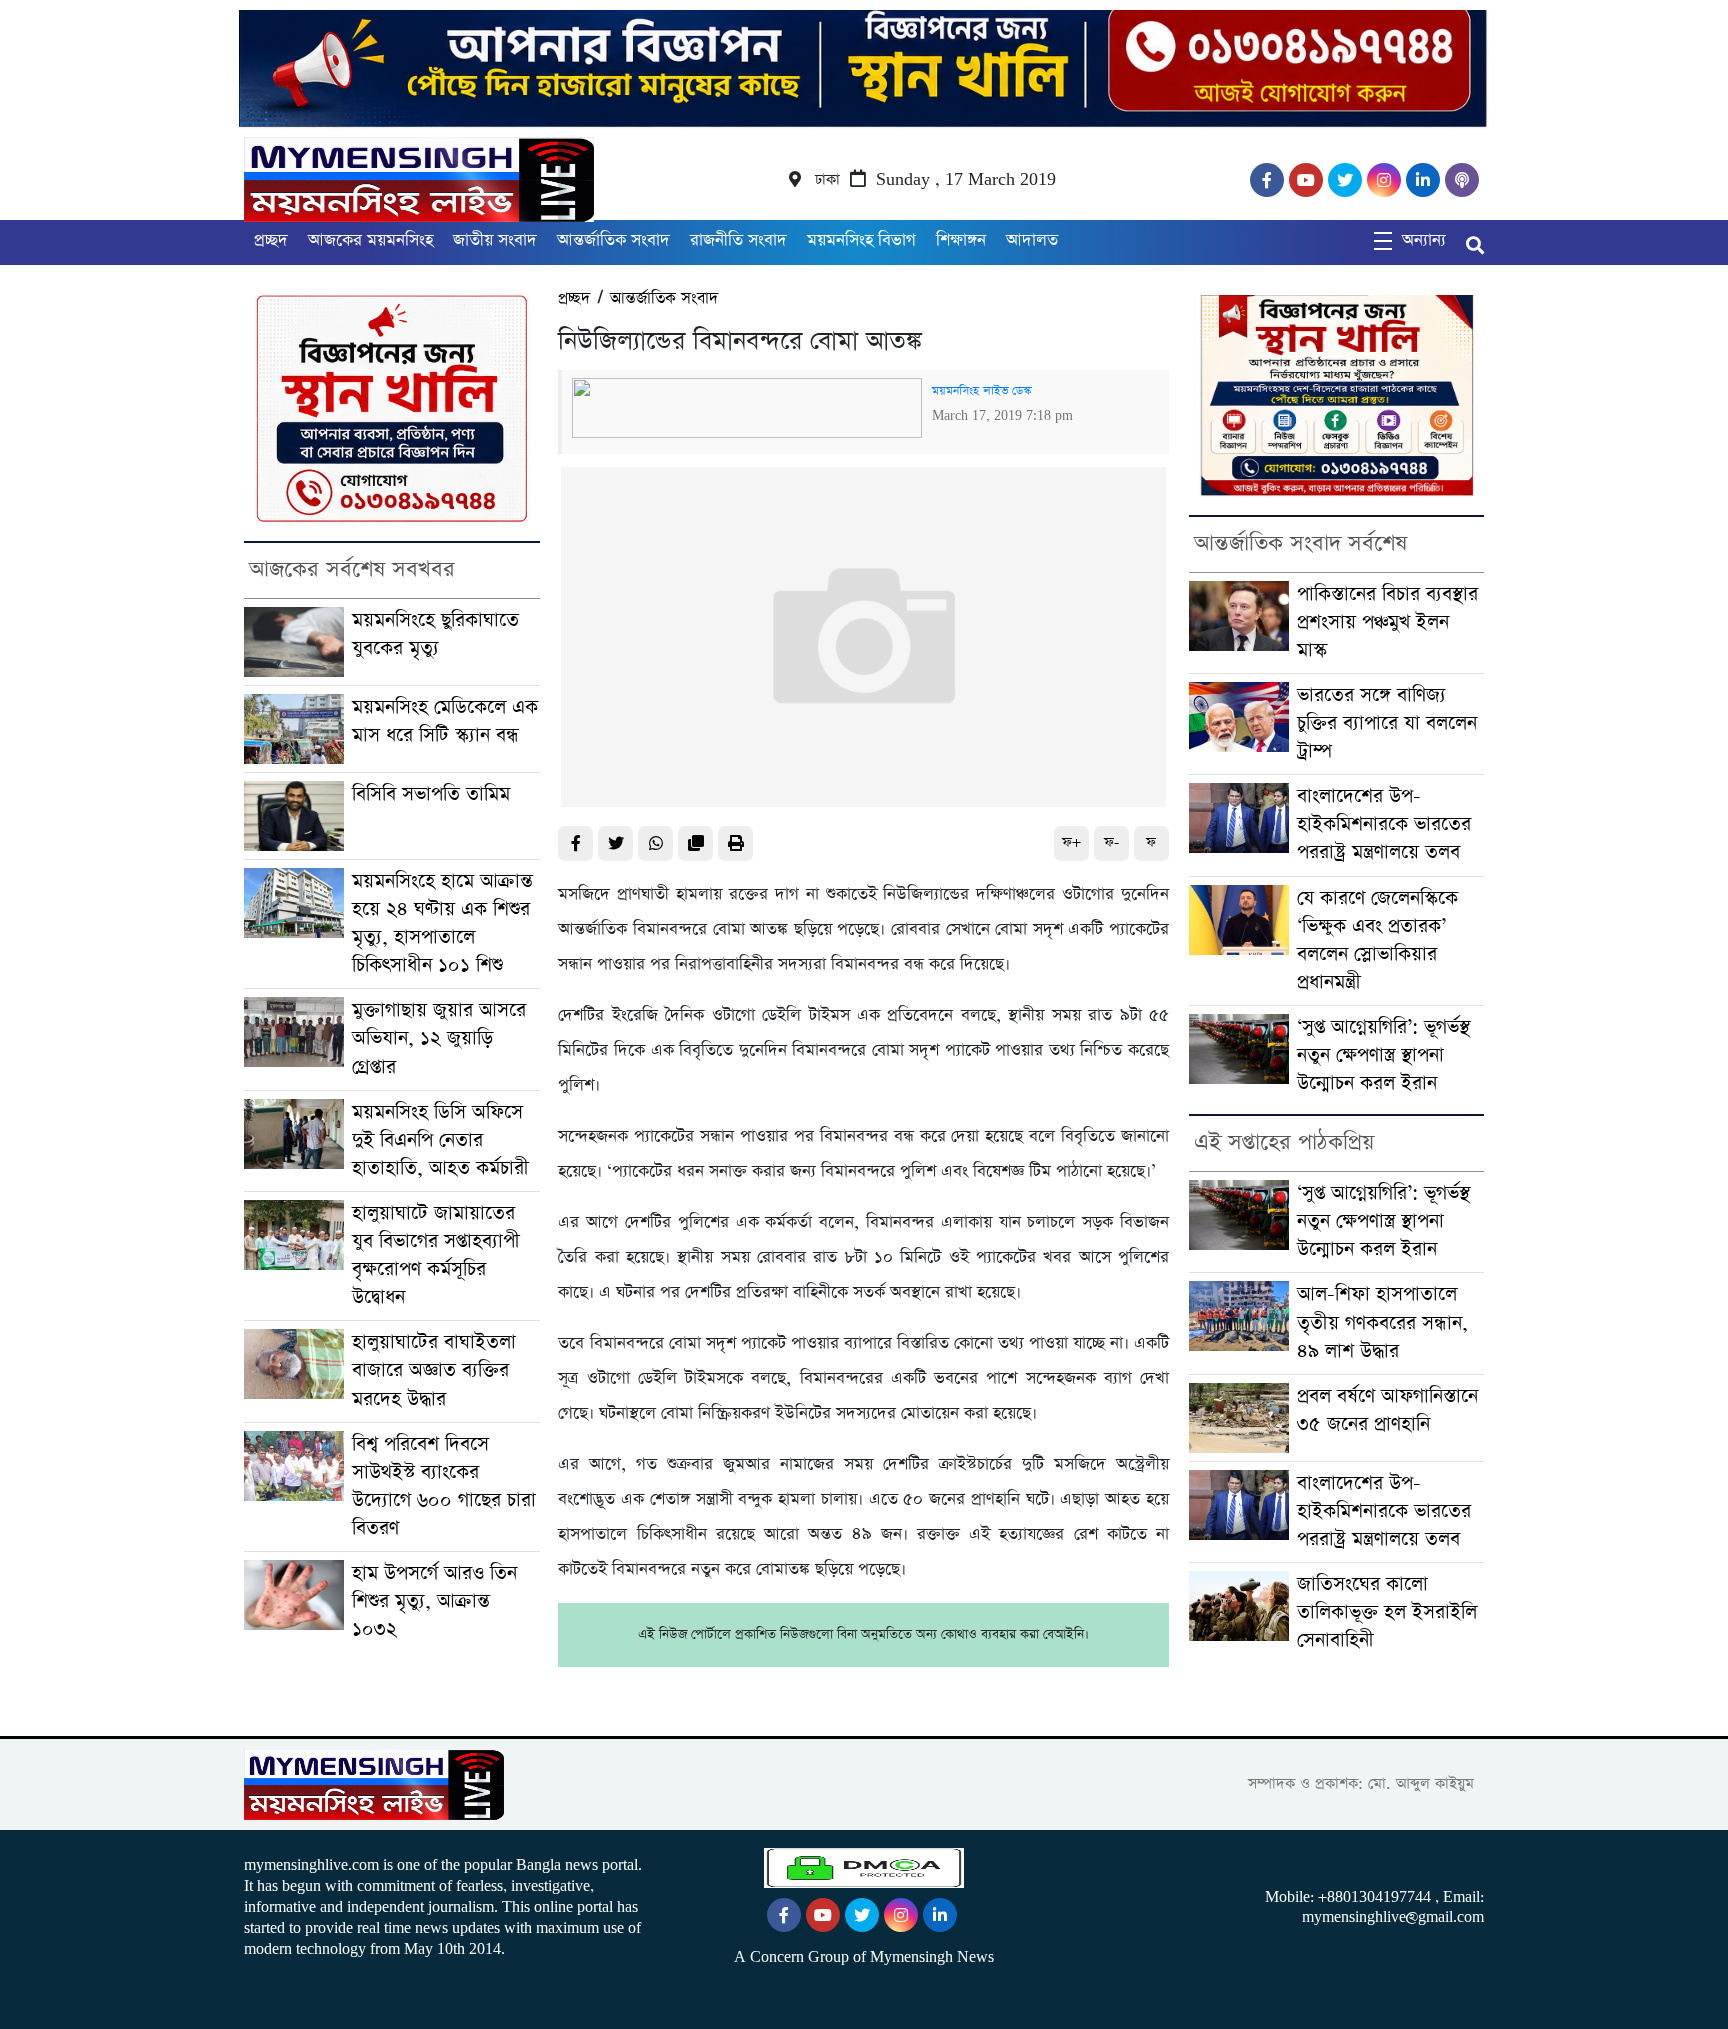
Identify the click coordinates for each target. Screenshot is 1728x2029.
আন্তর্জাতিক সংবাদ (613, 240)
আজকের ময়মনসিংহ (370, 240)
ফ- (1111, 842)
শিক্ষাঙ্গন (961, 240)
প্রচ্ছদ (271, 240)
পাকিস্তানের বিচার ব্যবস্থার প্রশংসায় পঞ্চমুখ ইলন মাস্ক (1387, 622)
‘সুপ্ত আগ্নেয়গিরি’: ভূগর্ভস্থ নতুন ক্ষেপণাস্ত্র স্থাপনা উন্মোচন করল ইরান (1383, 1055)
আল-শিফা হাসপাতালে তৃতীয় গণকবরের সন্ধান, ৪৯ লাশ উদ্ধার (1382, 1322)
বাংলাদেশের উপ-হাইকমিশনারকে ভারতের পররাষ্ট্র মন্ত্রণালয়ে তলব (1384, 824)
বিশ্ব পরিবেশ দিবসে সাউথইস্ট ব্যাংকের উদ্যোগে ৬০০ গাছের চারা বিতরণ (444, 1486)
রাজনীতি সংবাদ (738, 240)
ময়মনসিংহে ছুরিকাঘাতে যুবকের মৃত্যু (435, 634)
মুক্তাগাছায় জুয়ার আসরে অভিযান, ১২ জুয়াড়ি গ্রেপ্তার (439, 1038)
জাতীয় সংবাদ (495, 240)
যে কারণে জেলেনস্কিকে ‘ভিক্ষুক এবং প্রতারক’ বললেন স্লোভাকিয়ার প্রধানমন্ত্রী (1377, 940)
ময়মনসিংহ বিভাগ (861, 240)
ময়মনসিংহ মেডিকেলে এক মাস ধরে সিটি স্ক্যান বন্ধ (445, 721)
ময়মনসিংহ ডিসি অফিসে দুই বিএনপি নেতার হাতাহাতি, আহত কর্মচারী (440, 1140)
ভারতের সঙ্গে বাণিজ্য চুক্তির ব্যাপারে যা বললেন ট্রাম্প (1387, 723)
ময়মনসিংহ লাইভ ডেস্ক (981, 391)
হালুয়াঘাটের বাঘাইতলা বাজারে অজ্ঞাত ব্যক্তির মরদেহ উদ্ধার (434, 1370)
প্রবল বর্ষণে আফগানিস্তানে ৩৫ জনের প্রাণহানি (1387, 1410)
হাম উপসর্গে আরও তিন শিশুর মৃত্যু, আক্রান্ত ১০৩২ (434, 1601)
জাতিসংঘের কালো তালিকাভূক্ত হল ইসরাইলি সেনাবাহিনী (1387, 1612)
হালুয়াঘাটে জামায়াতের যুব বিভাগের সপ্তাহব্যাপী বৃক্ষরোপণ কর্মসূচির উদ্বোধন (436, 1255)
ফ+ (1071, 842)
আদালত (1032, 240)
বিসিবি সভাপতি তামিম (431, 794)
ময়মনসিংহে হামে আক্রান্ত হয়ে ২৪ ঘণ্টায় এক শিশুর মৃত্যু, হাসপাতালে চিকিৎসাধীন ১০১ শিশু (442, 923)
